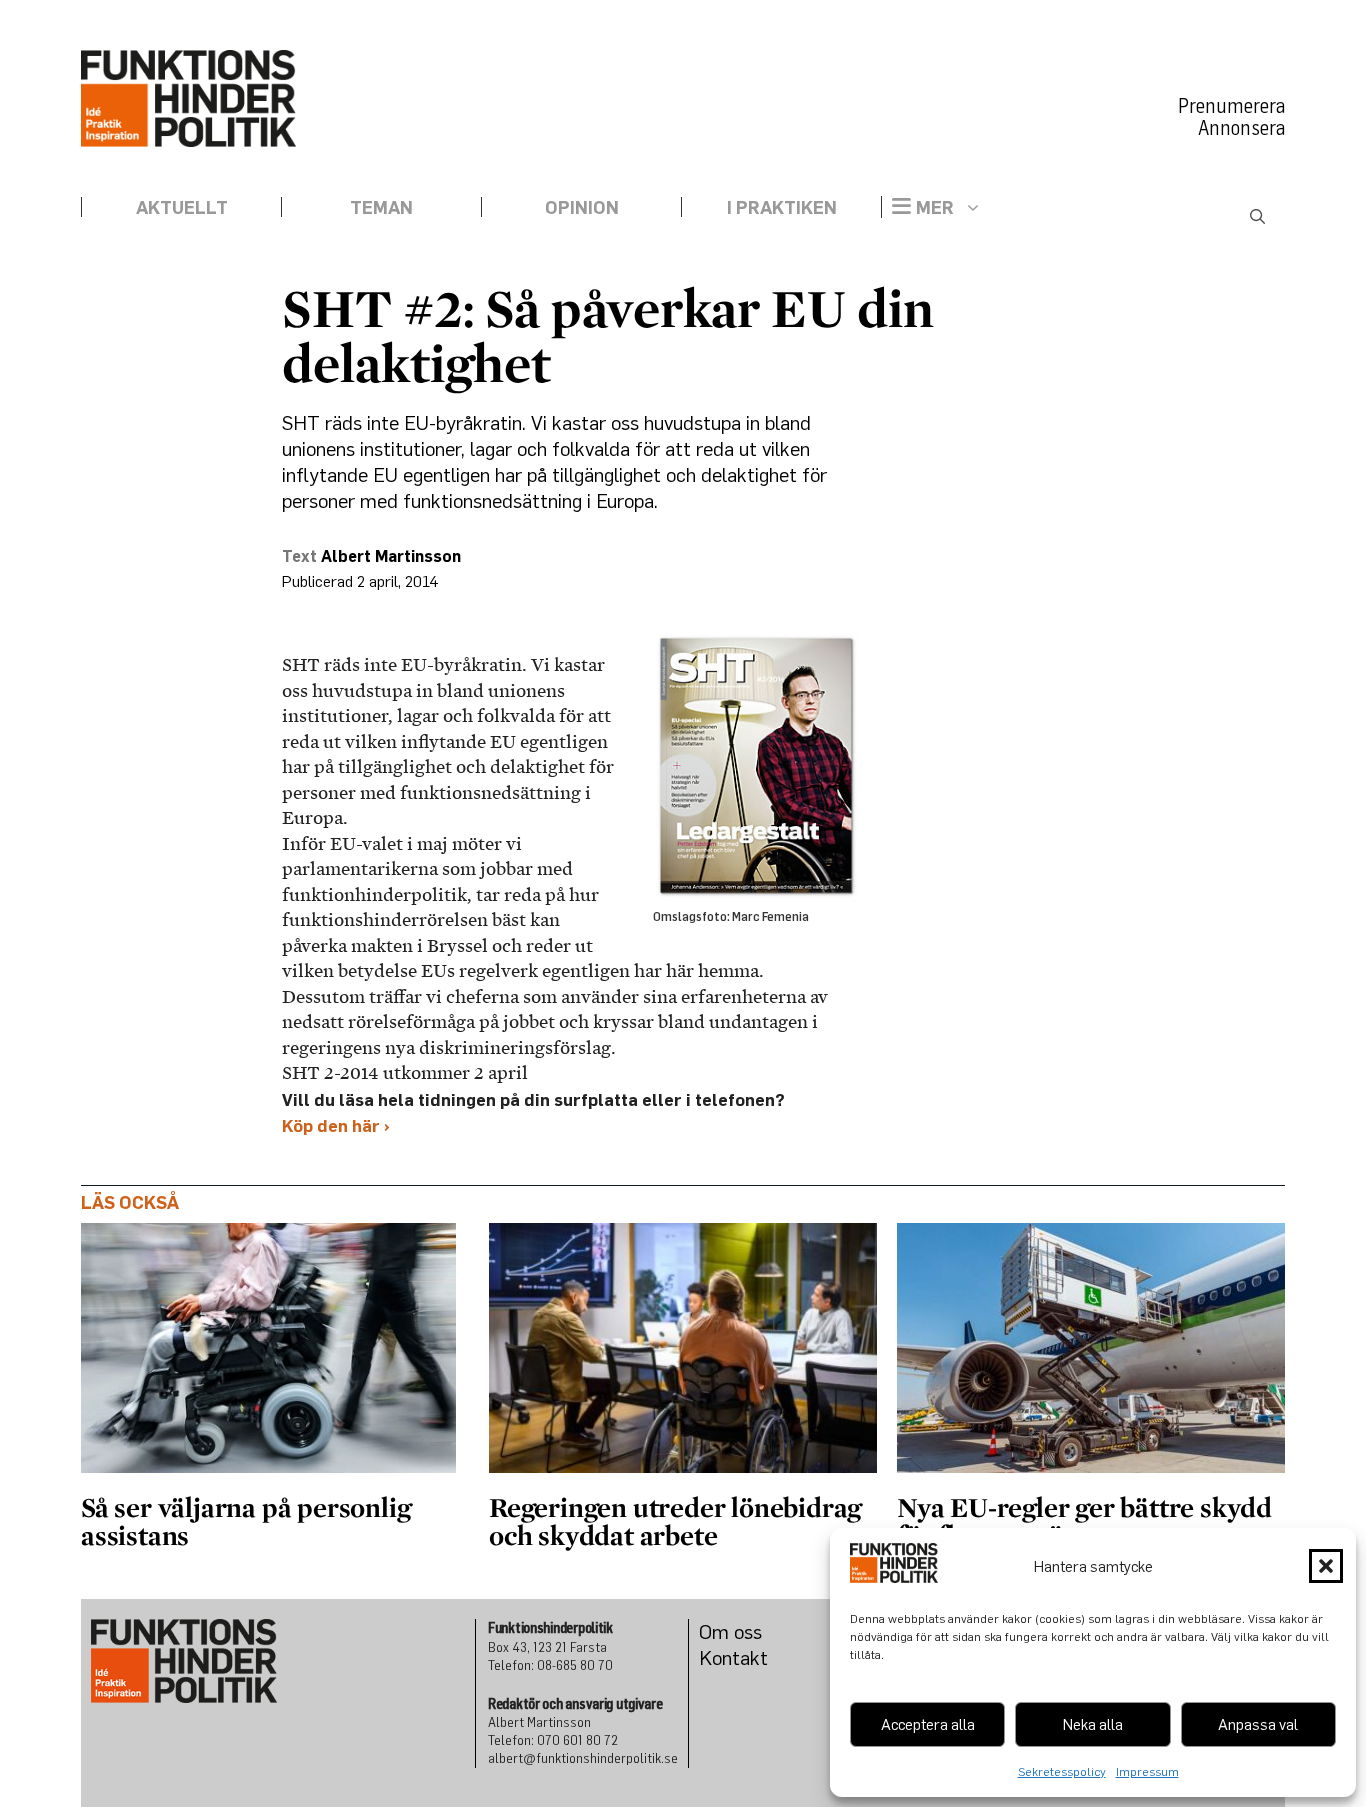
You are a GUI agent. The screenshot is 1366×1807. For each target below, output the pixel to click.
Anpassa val (1258, 1724)
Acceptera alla (928, 1724)
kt (759, 1657)
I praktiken (782, 207)
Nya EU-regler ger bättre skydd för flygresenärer (1084, 1521)
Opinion (582, 207)
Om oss (730, 1631)
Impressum (1147, 1771)
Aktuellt (182, 207)
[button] (1326, 1566)
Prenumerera (1231, 106)
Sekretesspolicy (1062, 1771)
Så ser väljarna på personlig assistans (245, 1521)
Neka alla (1093, 1724)
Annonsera (1241, 128)
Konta (724, 1657)
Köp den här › (336, 1125)
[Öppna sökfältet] (1257, 217)
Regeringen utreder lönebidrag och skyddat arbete (675, 1521)
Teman (381, 207)
